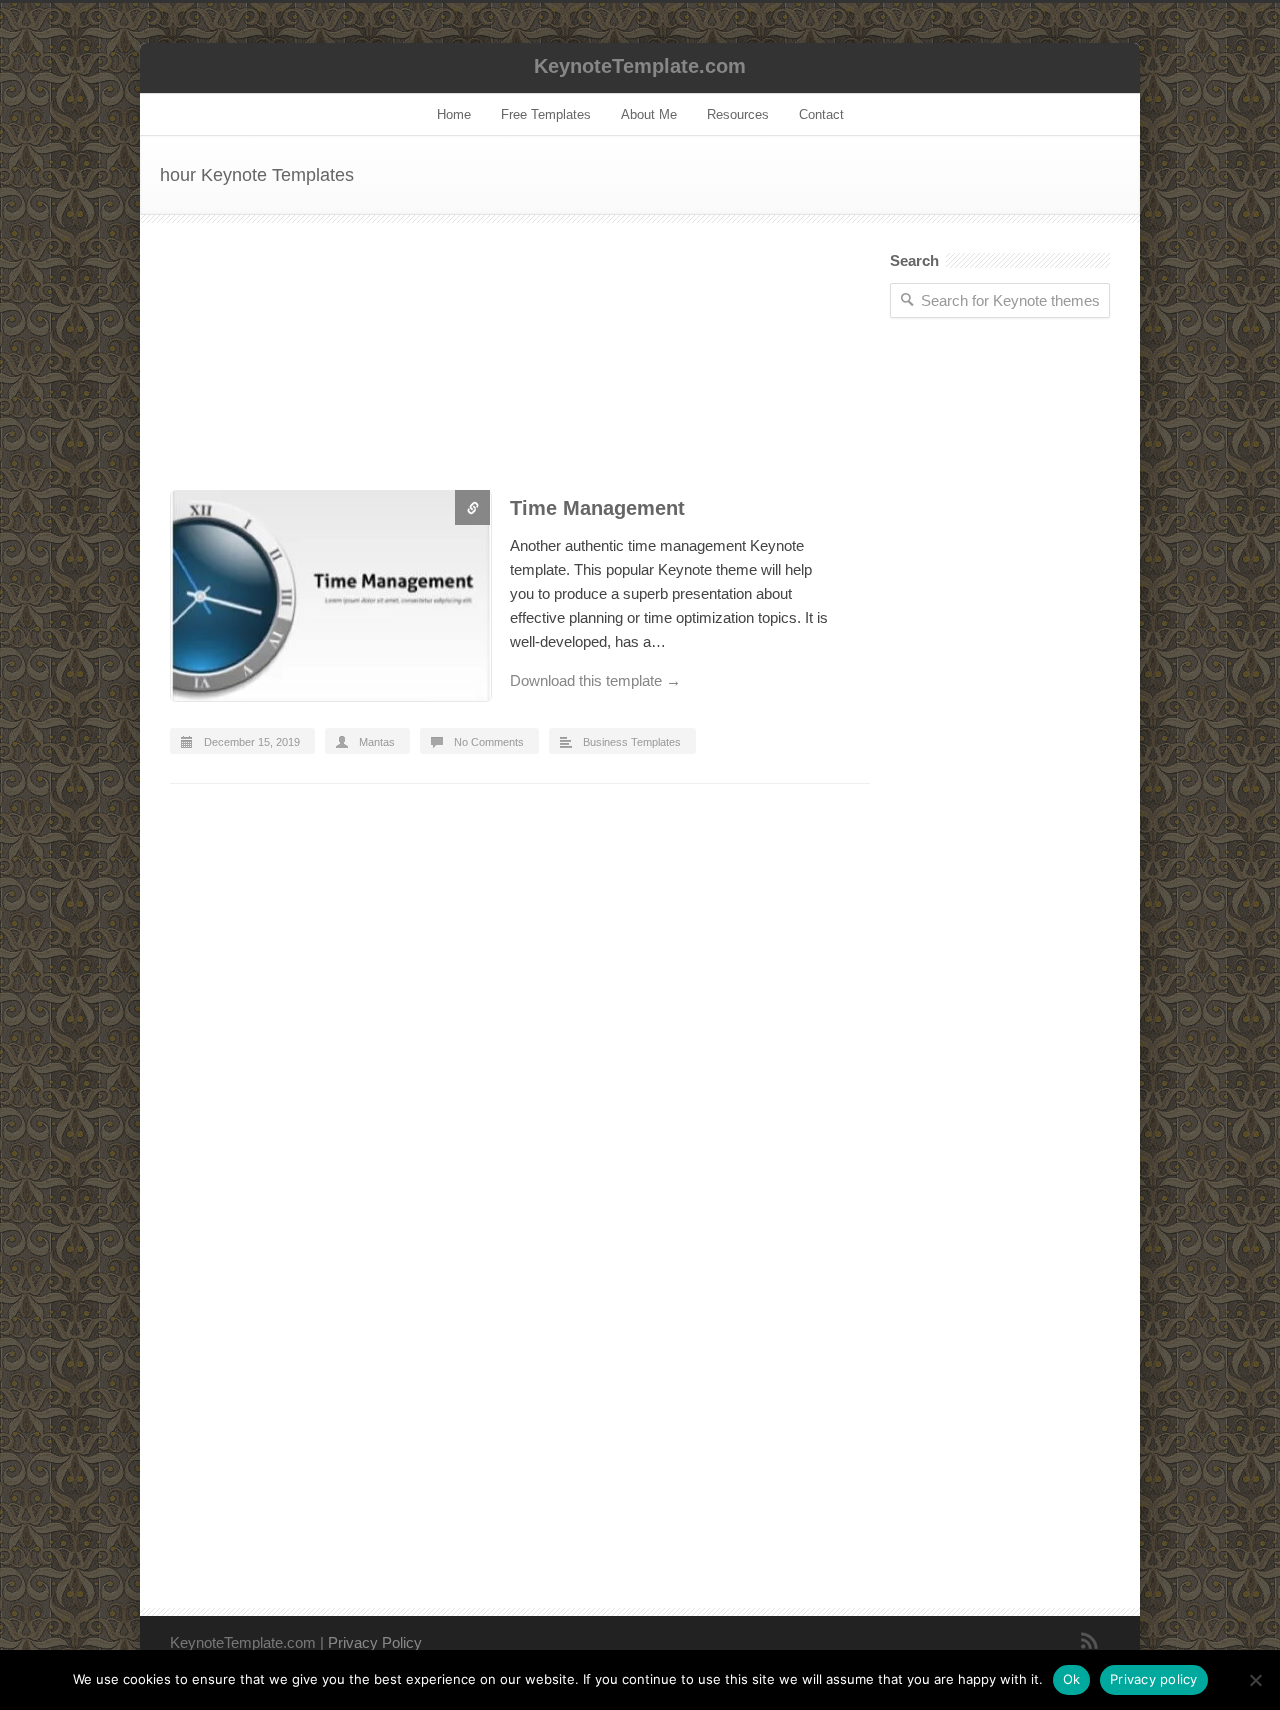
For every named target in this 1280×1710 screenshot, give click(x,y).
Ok (1072, 1679)
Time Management (597, 508)
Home (454, 114)
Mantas (377, 742)
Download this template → (595, 680)
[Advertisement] (520, 371)
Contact (821, 114)
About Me (649, 114)
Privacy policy (1154, 1679)
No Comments (489, 742)
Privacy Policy (375, 1642)
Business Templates (632, 742)
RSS (1090, 1641)
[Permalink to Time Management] (330, 599)
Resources (738, 114)
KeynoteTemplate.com (640, 66)
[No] (1255, 1680)
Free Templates (546, 114)
